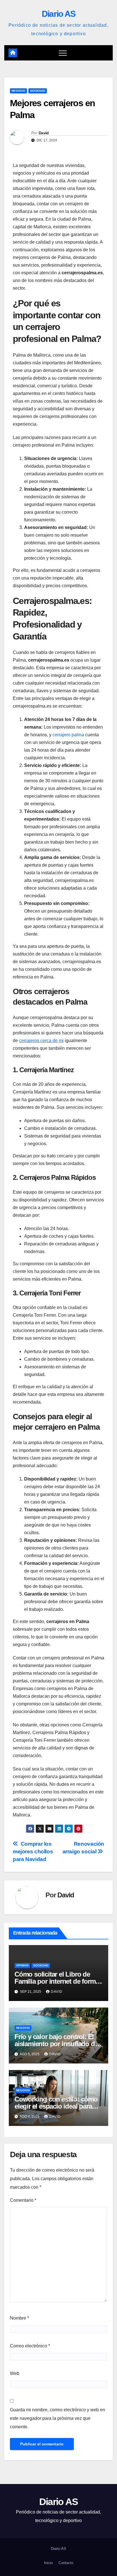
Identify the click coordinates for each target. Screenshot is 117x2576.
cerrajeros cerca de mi (41, 1041)
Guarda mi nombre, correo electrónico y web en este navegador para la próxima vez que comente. (58, 2418)
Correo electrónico (30, 2346)
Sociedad (38, 91)
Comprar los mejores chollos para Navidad (33, 1851)
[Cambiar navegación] (63, 53)
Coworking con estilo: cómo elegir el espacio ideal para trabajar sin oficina (56, 2106)
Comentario (23, 2200)
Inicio (48, 2563)
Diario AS (59, 14)
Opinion (22, 1965)
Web (15, 2373)
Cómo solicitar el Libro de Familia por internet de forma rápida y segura (57, 1981)
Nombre (19, 2318)
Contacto (66, 2563)
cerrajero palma (68, 735)
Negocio (18, 91)
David (44, 133)
